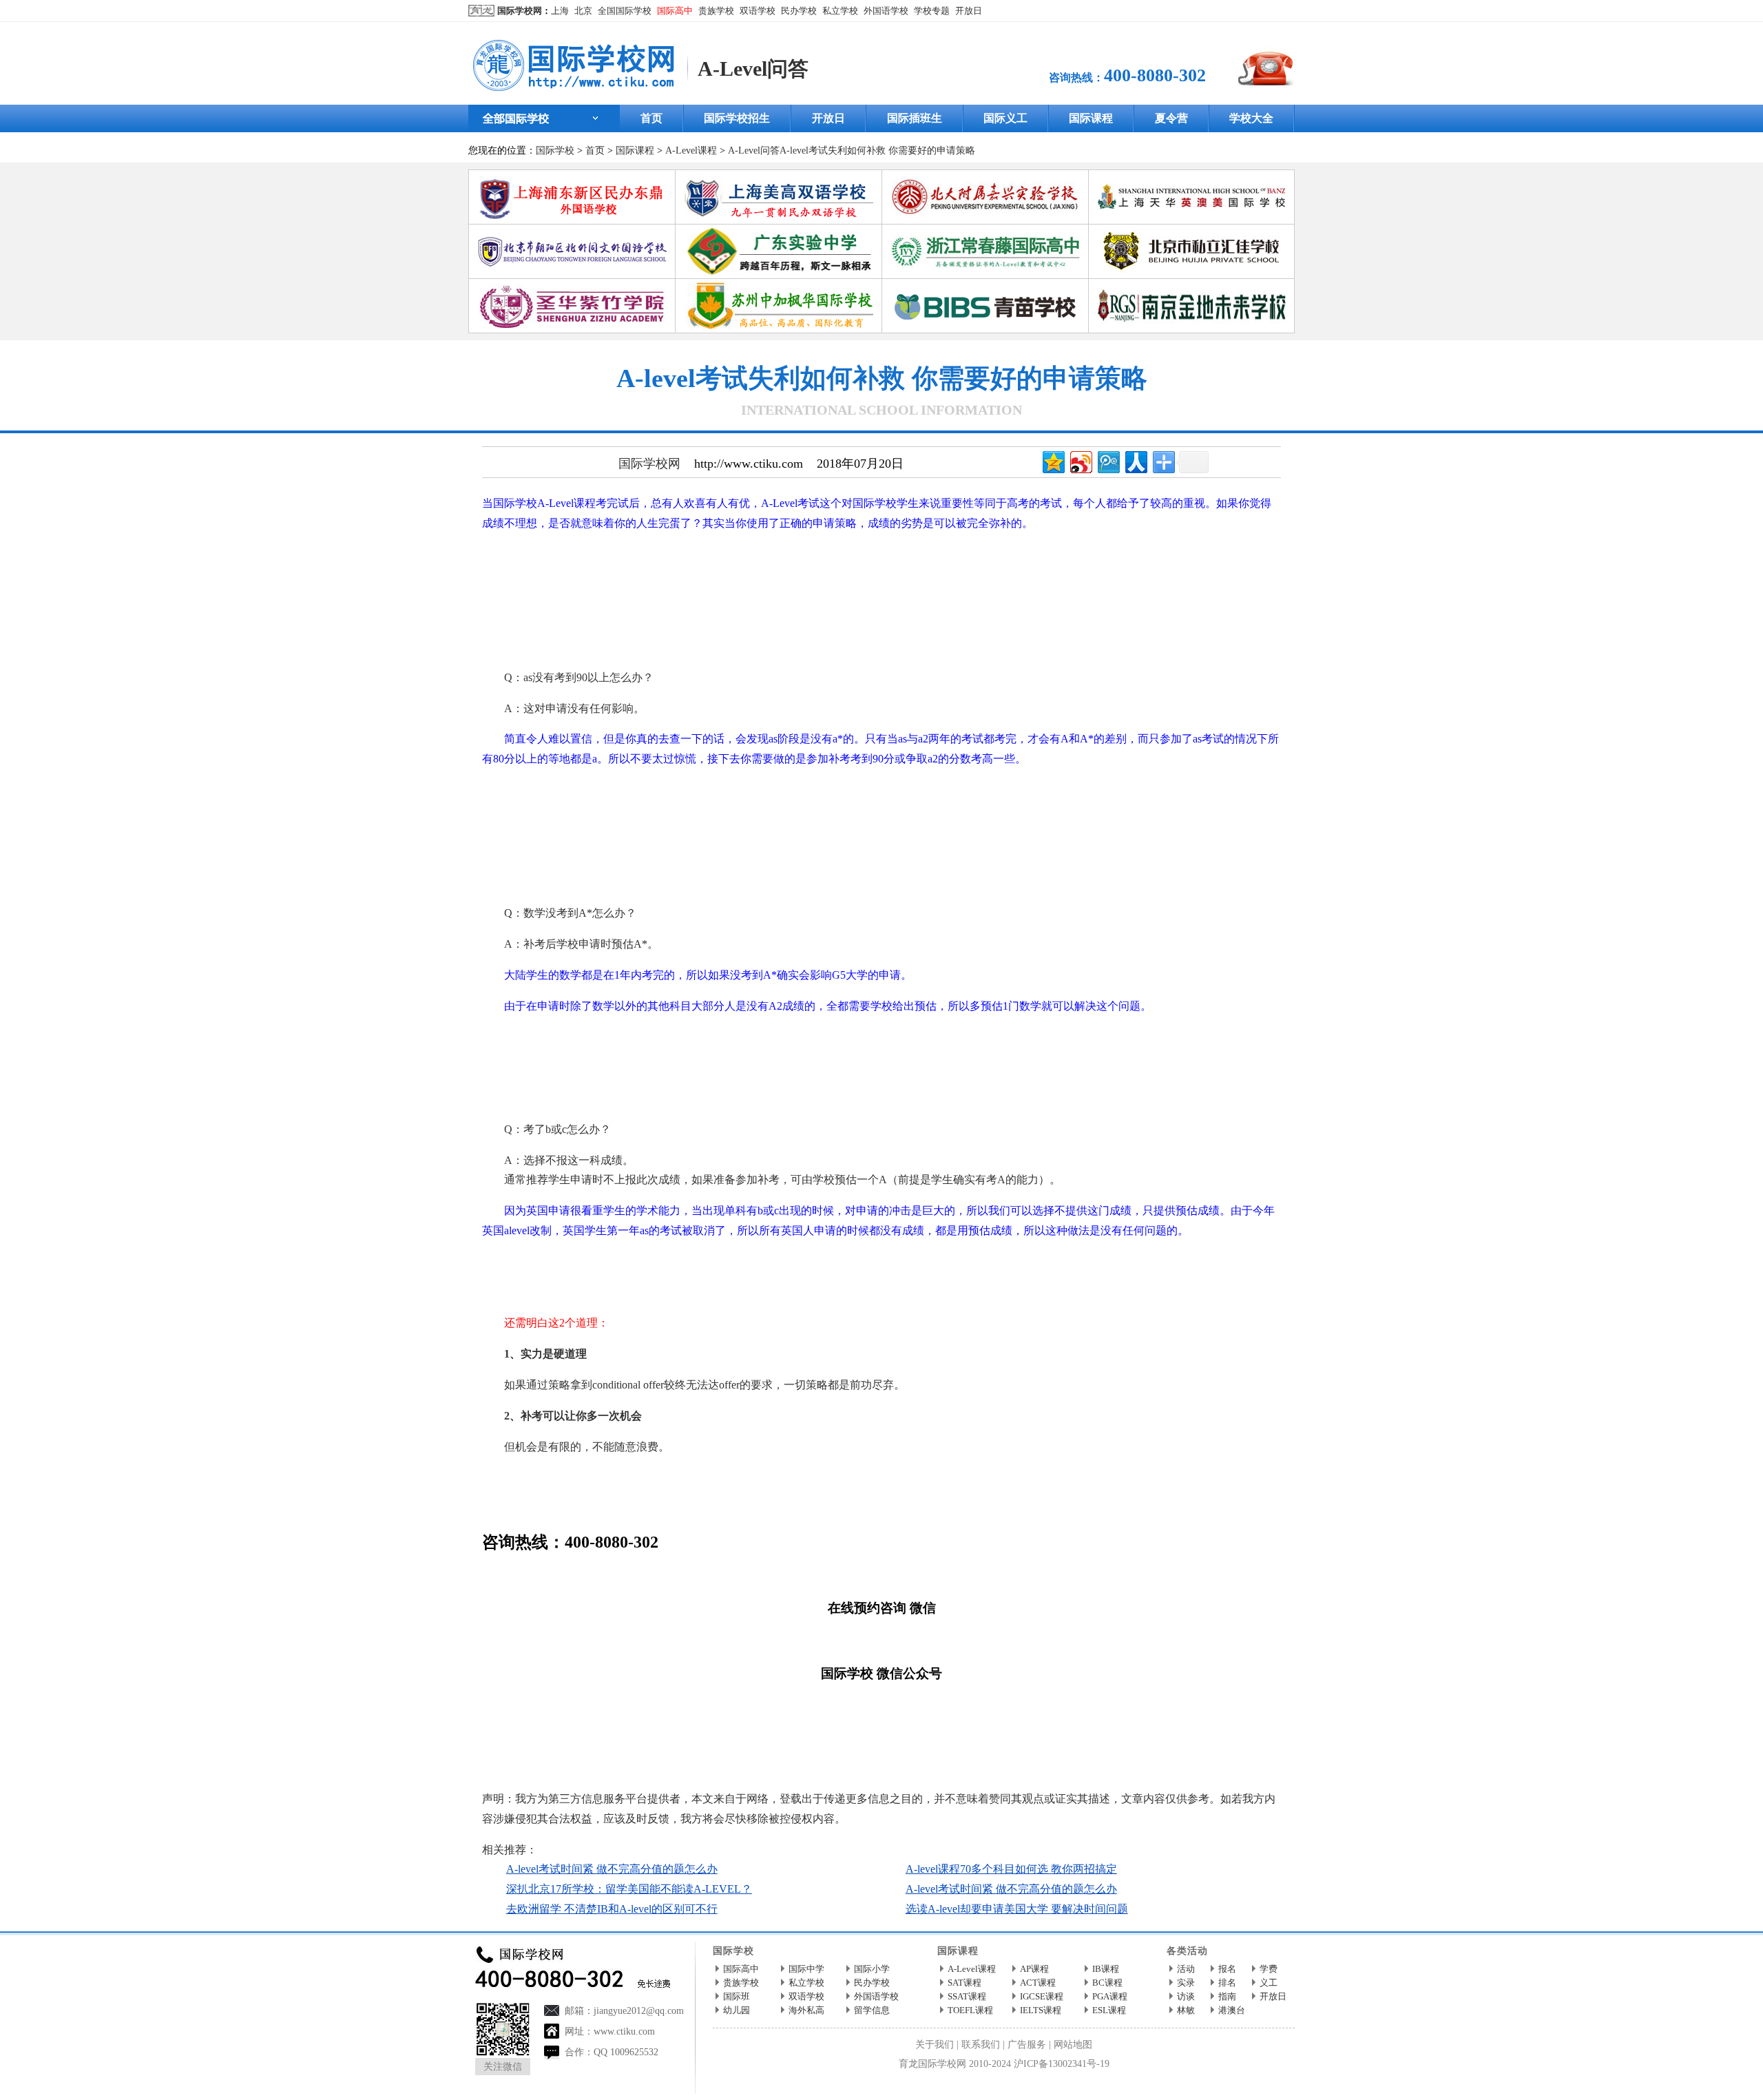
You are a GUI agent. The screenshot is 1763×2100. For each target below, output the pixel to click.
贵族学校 (716, 11)
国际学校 (555, 150)
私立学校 (840, 11)
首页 (651, 118)
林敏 (1186, 2010)
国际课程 (1091, 118)
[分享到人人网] (1135, 460)
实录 (1186, 1983)
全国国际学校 (625, 11)
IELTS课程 (1041, 2010)
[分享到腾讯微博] (1108, 460)
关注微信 (503, 2067)
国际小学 (872, 1969)
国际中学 (806, 1969)
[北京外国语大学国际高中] (572, 230)
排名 (1227, 1983)
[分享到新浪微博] (1080, 460)
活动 (1186, 1969)
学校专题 (932, 11)
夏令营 (1171, 118)
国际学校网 (520, 11)
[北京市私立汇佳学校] (1192, 230)
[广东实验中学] (779, 230)
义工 (1269, 1983)
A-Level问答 (753, 69)
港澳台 (1232, 2010)
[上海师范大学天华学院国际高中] (1192, 175)
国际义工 (1005, 118)
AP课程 (1034, 1969)
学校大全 (1251, 118)
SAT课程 (964, 1983)
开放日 (969, 11)
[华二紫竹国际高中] (572, 284)
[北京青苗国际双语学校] (985, 284)
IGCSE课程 (1042, 1996)
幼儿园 (737, 2010)
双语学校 (758, 11)
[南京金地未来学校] (1192, 284)
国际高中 (675, 11)
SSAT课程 (967, 1996)
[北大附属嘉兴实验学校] (985, 175)
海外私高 (806, 2010)
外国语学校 (886, 11)
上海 (560, 11)
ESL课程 (1109, 2010)
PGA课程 (1110, 1996)
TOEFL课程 (970, 2010)
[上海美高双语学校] (779, 175)
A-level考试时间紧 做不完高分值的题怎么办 (612, 1869)
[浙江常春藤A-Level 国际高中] (985, 230)
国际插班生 (915, 118)
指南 (1227, 1996)
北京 (583, 11)
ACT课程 (1038, 1983)
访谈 (1186, 1996)
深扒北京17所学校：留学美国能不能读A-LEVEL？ (629, 1889)
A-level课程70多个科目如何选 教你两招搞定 (1011, 1869)
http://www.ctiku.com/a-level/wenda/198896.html (744, 1768)
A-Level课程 (691, 150)
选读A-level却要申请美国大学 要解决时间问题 (1017, 1909)
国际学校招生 (737, 118)
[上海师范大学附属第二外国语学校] (572, 175)
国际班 (737, 1996)
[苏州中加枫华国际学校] (779, 284)
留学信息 (872, 2010)
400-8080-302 (1155, 75)
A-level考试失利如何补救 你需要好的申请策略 (877, 150)
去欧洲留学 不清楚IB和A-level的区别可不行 (612, 1909)
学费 (1269, 1969)
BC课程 (1107, 1983)
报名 (1227, 1969)
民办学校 (799, 11)
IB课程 (1106, 1969)
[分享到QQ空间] (1053, 460)
